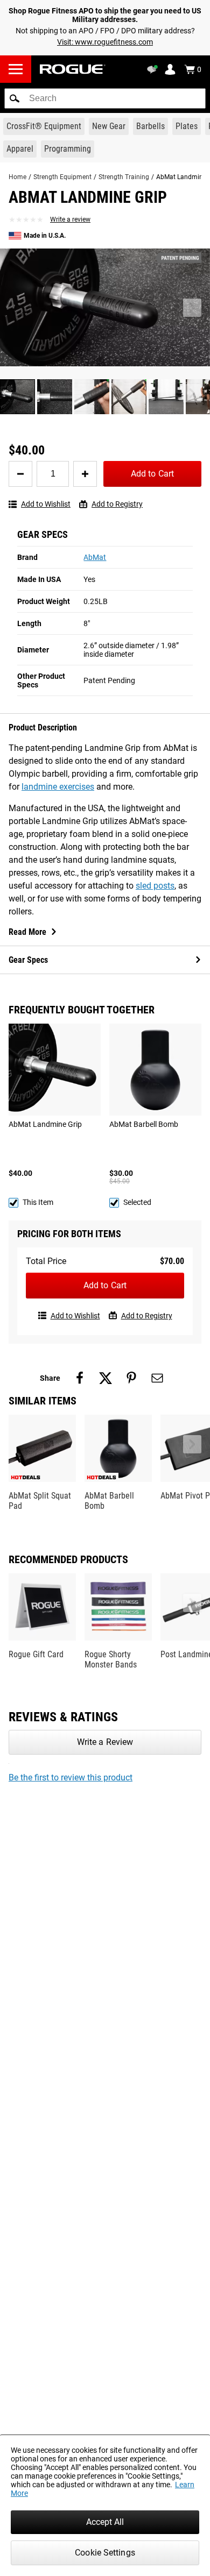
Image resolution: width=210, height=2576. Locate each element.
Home (17, 177)
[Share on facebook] (80, 1378)
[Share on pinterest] (131, 1378)
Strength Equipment (62, 177)
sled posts (155, 886)
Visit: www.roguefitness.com (105, 42)
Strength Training (124, 177)
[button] (15, 98)
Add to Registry (117, 504)
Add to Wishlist (46, 504)
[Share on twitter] (106, 1378)
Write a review (70, 219)
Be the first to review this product (71, 1777)
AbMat (95, 557)
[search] (105, 98)
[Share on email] (157, 1378)
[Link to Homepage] (73, 69)
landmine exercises (58, 787)
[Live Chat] (154, 69)
